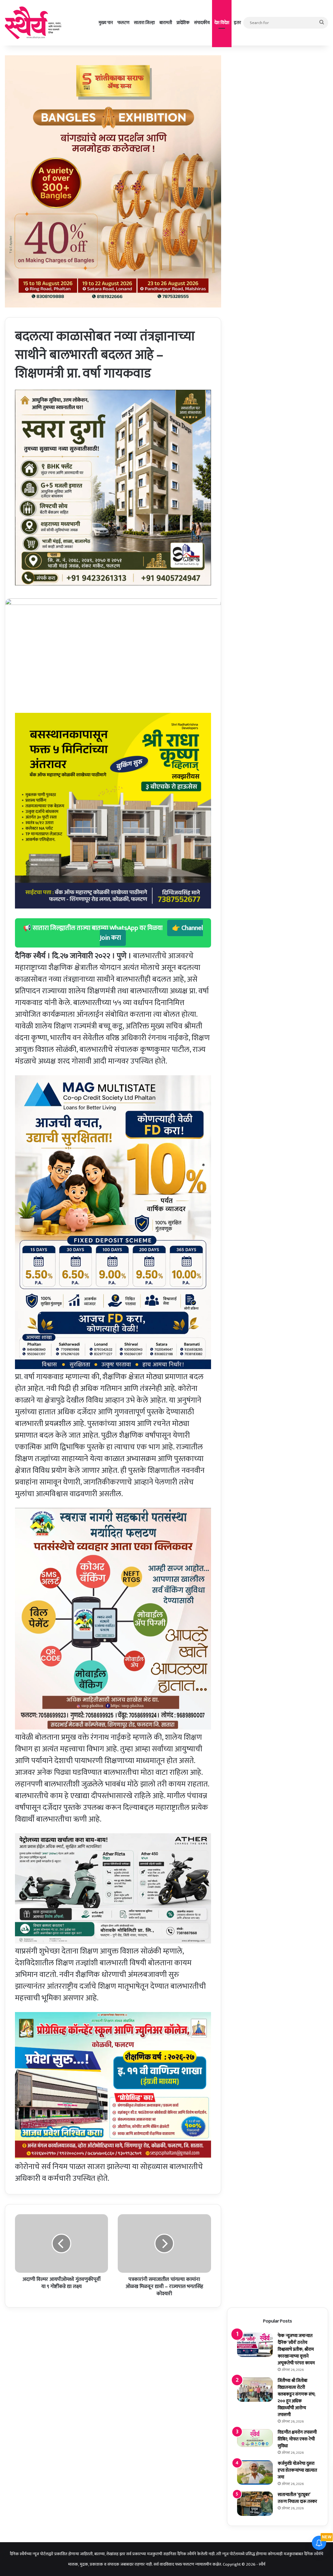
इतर (237, 23)
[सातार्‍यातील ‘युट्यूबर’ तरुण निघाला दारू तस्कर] (255, 2504)
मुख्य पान (106, 23)
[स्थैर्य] (34, 23)
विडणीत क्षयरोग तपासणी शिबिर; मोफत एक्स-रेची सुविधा (297, 2439)
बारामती (166, 23)
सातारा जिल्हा (144, 23)
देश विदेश (222, 23)
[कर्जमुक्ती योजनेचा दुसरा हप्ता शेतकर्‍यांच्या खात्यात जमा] (255, 2472)
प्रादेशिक (183, 23)
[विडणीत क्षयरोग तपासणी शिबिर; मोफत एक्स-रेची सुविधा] (255, 2438)
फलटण (123, 23)
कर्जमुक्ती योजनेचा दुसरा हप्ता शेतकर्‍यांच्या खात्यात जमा (297, 2470)
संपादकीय (202, 23)
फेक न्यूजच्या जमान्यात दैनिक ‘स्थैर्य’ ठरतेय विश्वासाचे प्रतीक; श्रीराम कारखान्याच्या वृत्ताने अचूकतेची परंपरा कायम (296, 2349)
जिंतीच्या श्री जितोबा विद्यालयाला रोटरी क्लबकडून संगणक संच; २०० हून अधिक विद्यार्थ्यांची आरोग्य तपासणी (297, 2398)
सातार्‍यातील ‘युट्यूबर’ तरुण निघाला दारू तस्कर (297, 2498)
